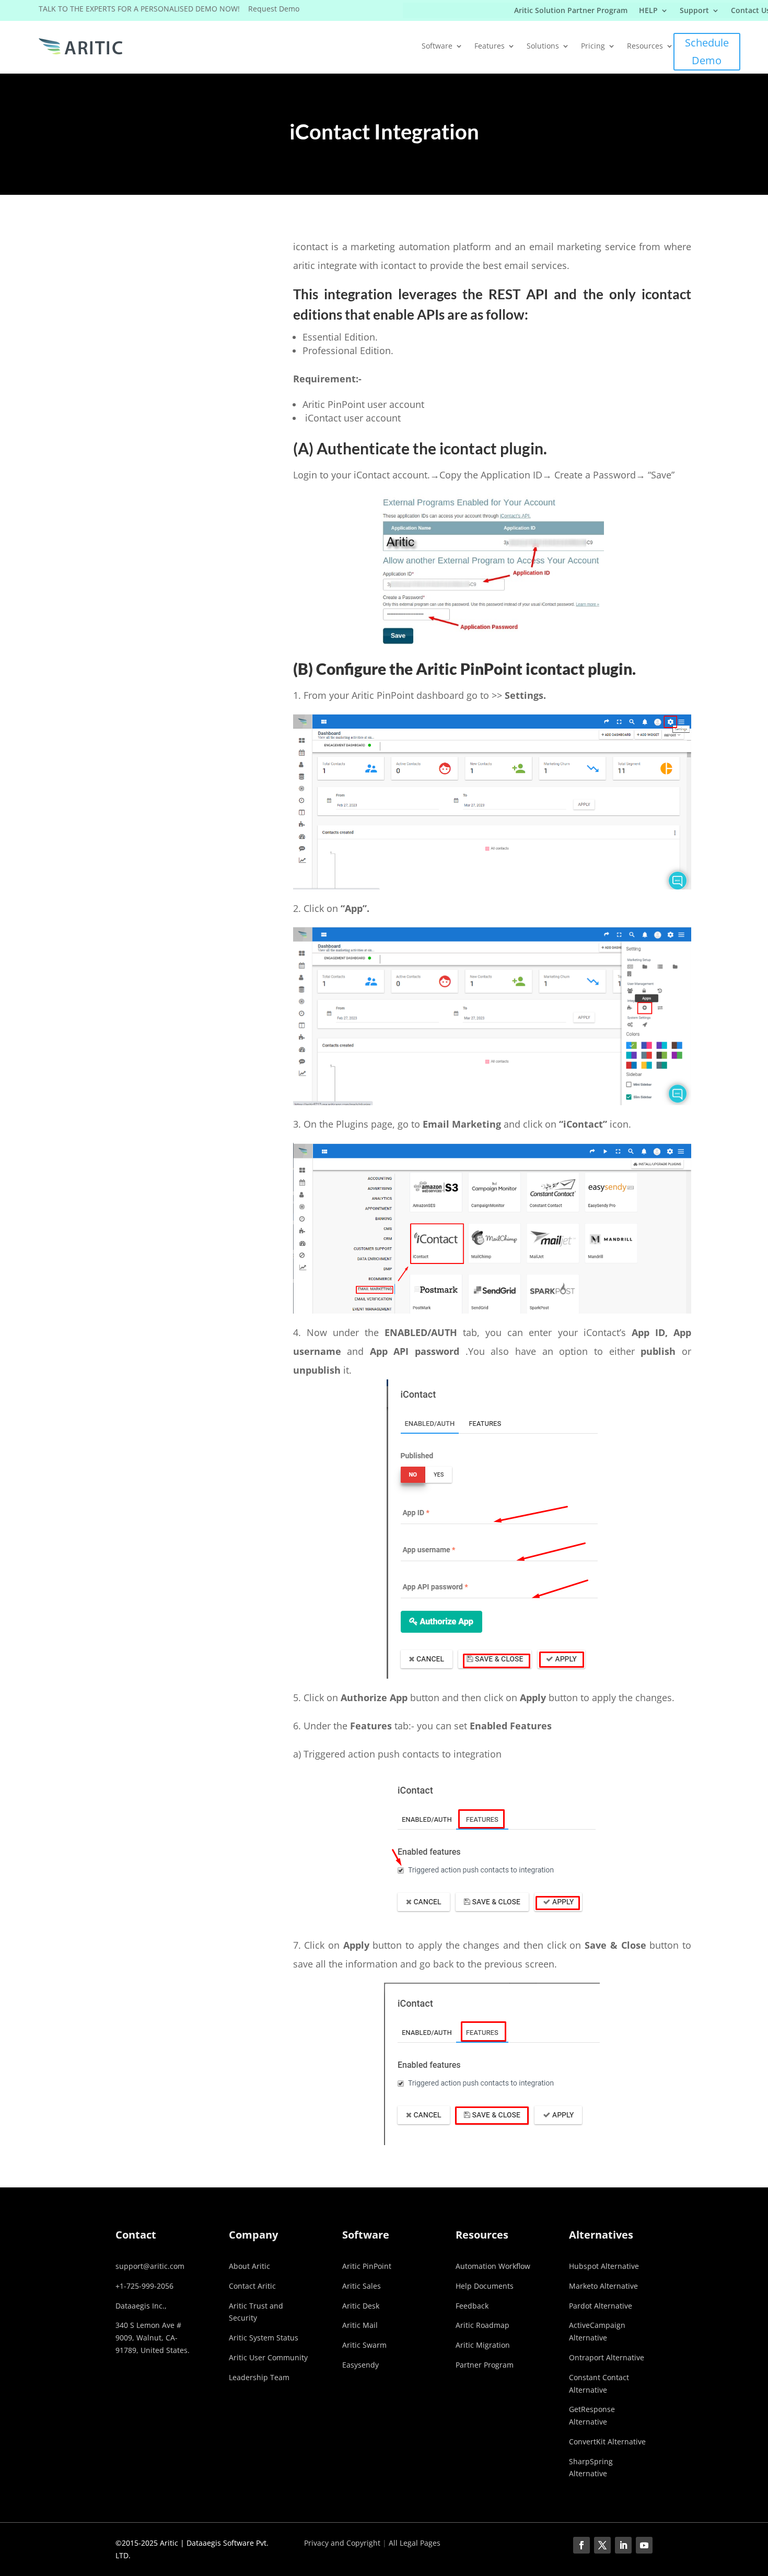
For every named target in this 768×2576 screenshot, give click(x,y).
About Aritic (249, 2266)
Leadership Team (259, 2377)
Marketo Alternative (603, 2286)
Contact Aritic (252, 2286)
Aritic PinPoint (367, 2266)
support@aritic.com (150, 2266)
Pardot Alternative (601, 2306)
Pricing (593, 46)
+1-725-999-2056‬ (144, 2286)
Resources (645, 46)
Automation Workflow (493, 2266)
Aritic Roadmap (482, 2325)
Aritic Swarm (364, 2345)
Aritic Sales (362, 2286)
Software (437, 46)
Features (490, 46)
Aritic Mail (360, 2325)
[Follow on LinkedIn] (623, 2545)
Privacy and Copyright (342, 2543)
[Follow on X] (602, 2545)
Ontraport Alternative (607, 2357)
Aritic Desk (361, 2306)
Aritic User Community (268, 2357)
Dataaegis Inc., (141, 2306)
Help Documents (485, 2286)
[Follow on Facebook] (581, 2545)
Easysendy (360, 2365)
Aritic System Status (264, 2338)
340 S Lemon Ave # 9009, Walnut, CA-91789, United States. (153, 2338)
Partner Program (485, 2365)
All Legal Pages (415, 2543)
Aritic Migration (483, 2345)
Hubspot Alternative (604, 2266)
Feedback (472, 2306)
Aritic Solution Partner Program (571, 11)
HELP (648, 11)
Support (694, 11)
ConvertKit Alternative (607, 2442)
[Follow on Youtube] (644, 2545)
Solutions (543, 46)
